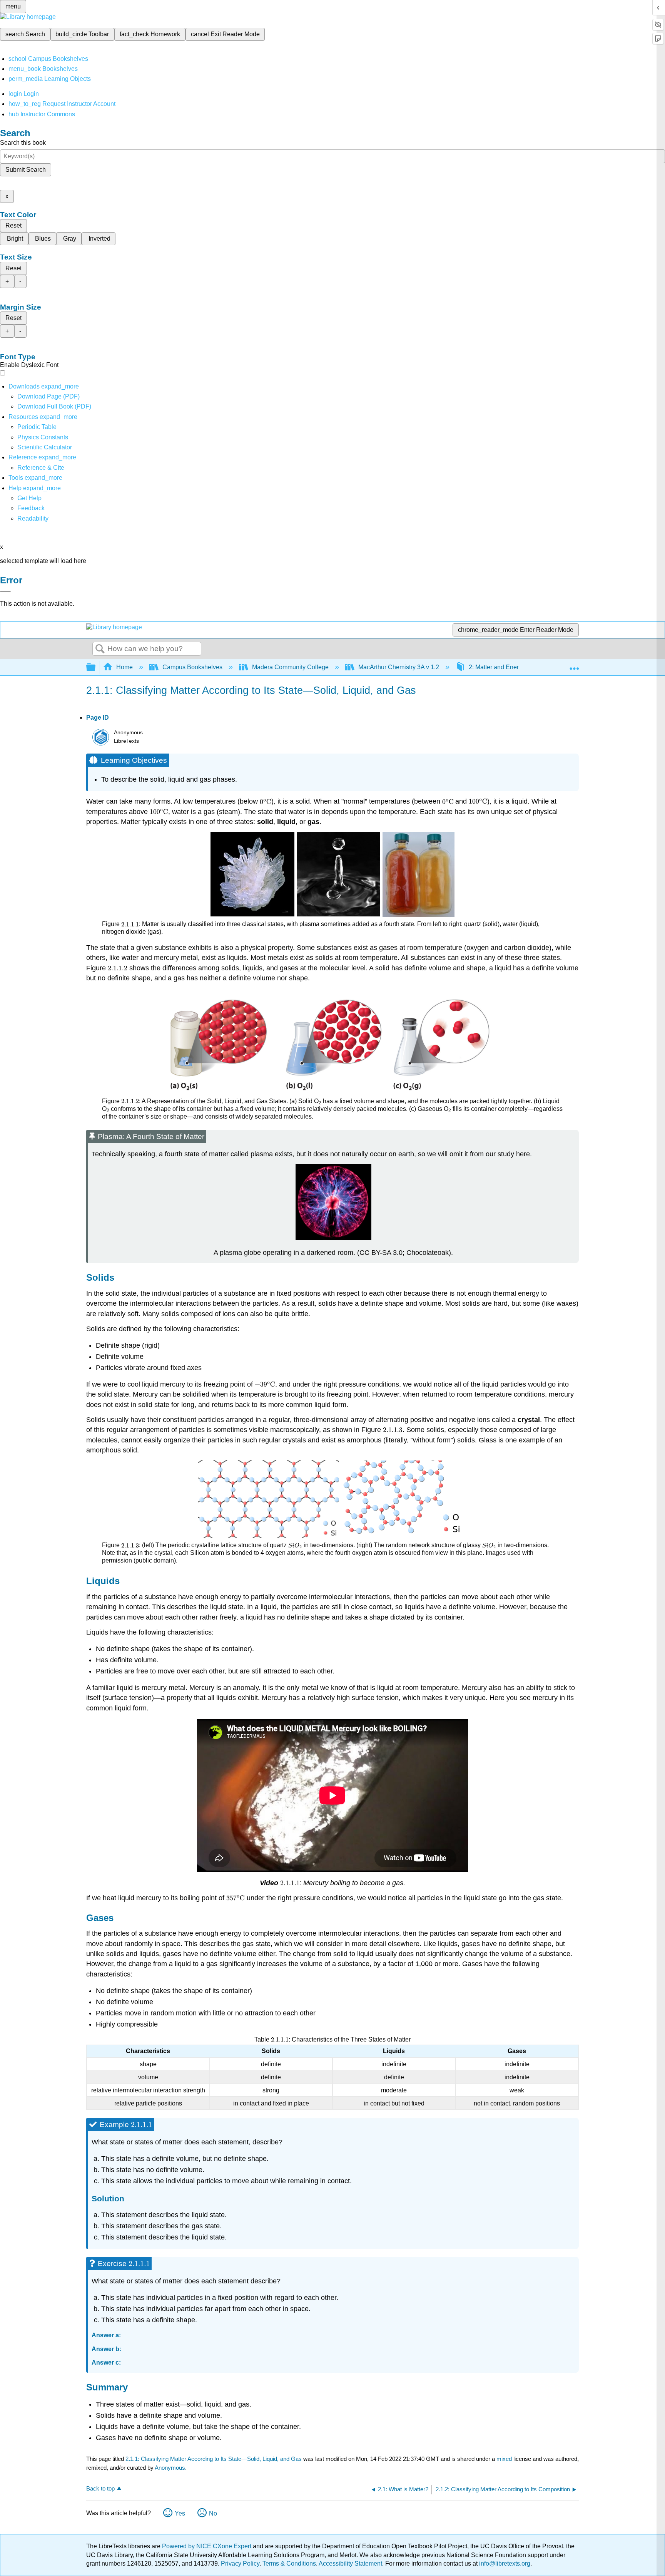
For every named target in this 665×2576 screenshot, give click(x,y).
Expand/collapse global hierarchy (96, 667)
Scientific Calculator (45, 447)
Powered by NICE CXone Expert (207, 2546)
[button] (31, 508)
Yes (180, 2513)
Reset (13, 225)
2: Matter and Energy (497, 667)
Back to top (100, 2488)
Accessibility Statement (350, 2563)
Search (100, 649)
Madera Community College (290, 667)
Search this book (23, 143)
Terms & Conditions (289, 2563)
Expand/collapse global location (574, 665)
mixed (505, 2459)
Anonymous (170, 2468)
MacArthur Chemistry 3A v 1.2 (399, 667)
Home (124, 667)
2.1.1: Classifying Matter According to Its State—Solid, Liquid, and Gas (214, 2459)
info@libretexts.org (504, 2563)
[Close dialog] (5, 591)
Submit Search (26, 170)
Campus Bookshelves (192, 667)
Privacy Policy (240, 2563)
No (213, 2513)
